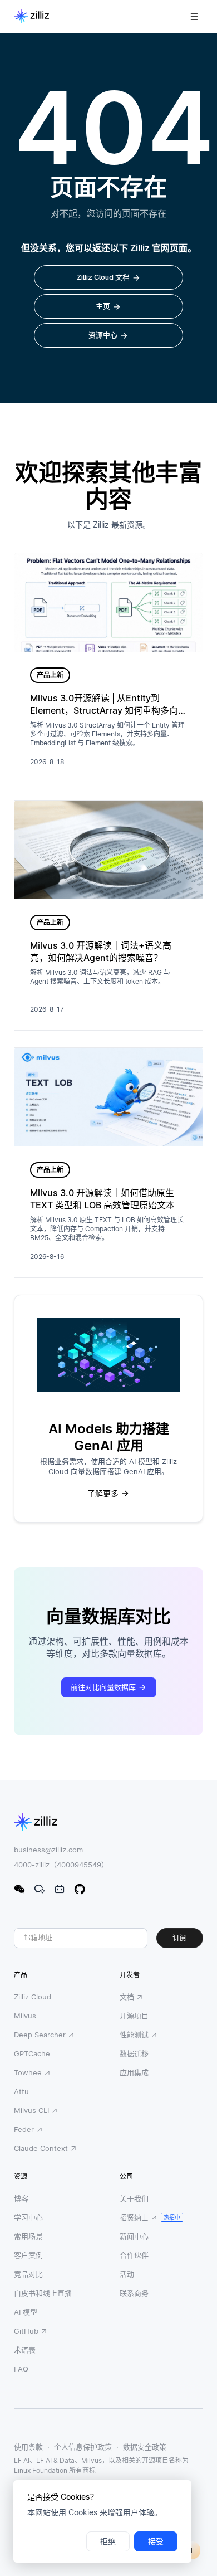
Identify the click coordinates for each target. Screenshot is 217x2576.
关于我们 (134, 2198)
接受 (156, 2541)
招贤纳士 (134, 2217)
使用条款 (28, 2447)
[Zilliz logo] (31, 17)
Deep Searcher (40, 2035)
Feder (24, 2129)
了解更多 (103, 1494)
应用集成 (134, 2072)
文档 (127, 1997)
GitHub (26, 2331)
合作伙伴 (134, 2255)
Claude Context (41, 2148)
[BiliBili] (60, 1889)
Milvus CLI (31, 2110)
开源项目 (134, 2016)
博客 (21, 2198)
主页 (103, 306)
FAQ (21, 2369)
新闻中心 (134, 2236)
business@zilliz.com (48, 1850)
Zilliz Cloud (33, 1997)
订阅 (180, 1938)
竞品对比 (28, 2274)
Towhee (28, 2072)
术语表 (25, 2350)
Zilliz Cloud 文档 (103, 277)
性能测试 (134, 2035)
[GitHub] (80, 1889)
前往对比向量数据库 (103, 1687)
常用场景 (28, 2236)
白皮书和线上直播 (43, 2293)
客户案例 (28, 2255)
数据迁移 (134, 2053)
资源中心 (103, 335)
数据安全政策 (145, 2447)
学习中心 (28, 2217)
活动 (127, 2274)
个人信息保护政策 (83, 2447)
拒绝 (108, 2541)
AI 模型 (26, 2312)
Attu (21, 2091)
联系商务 (134, 2293)
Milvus (25, 2016)
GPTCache (32, 2053)
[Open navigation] (194, 17)
